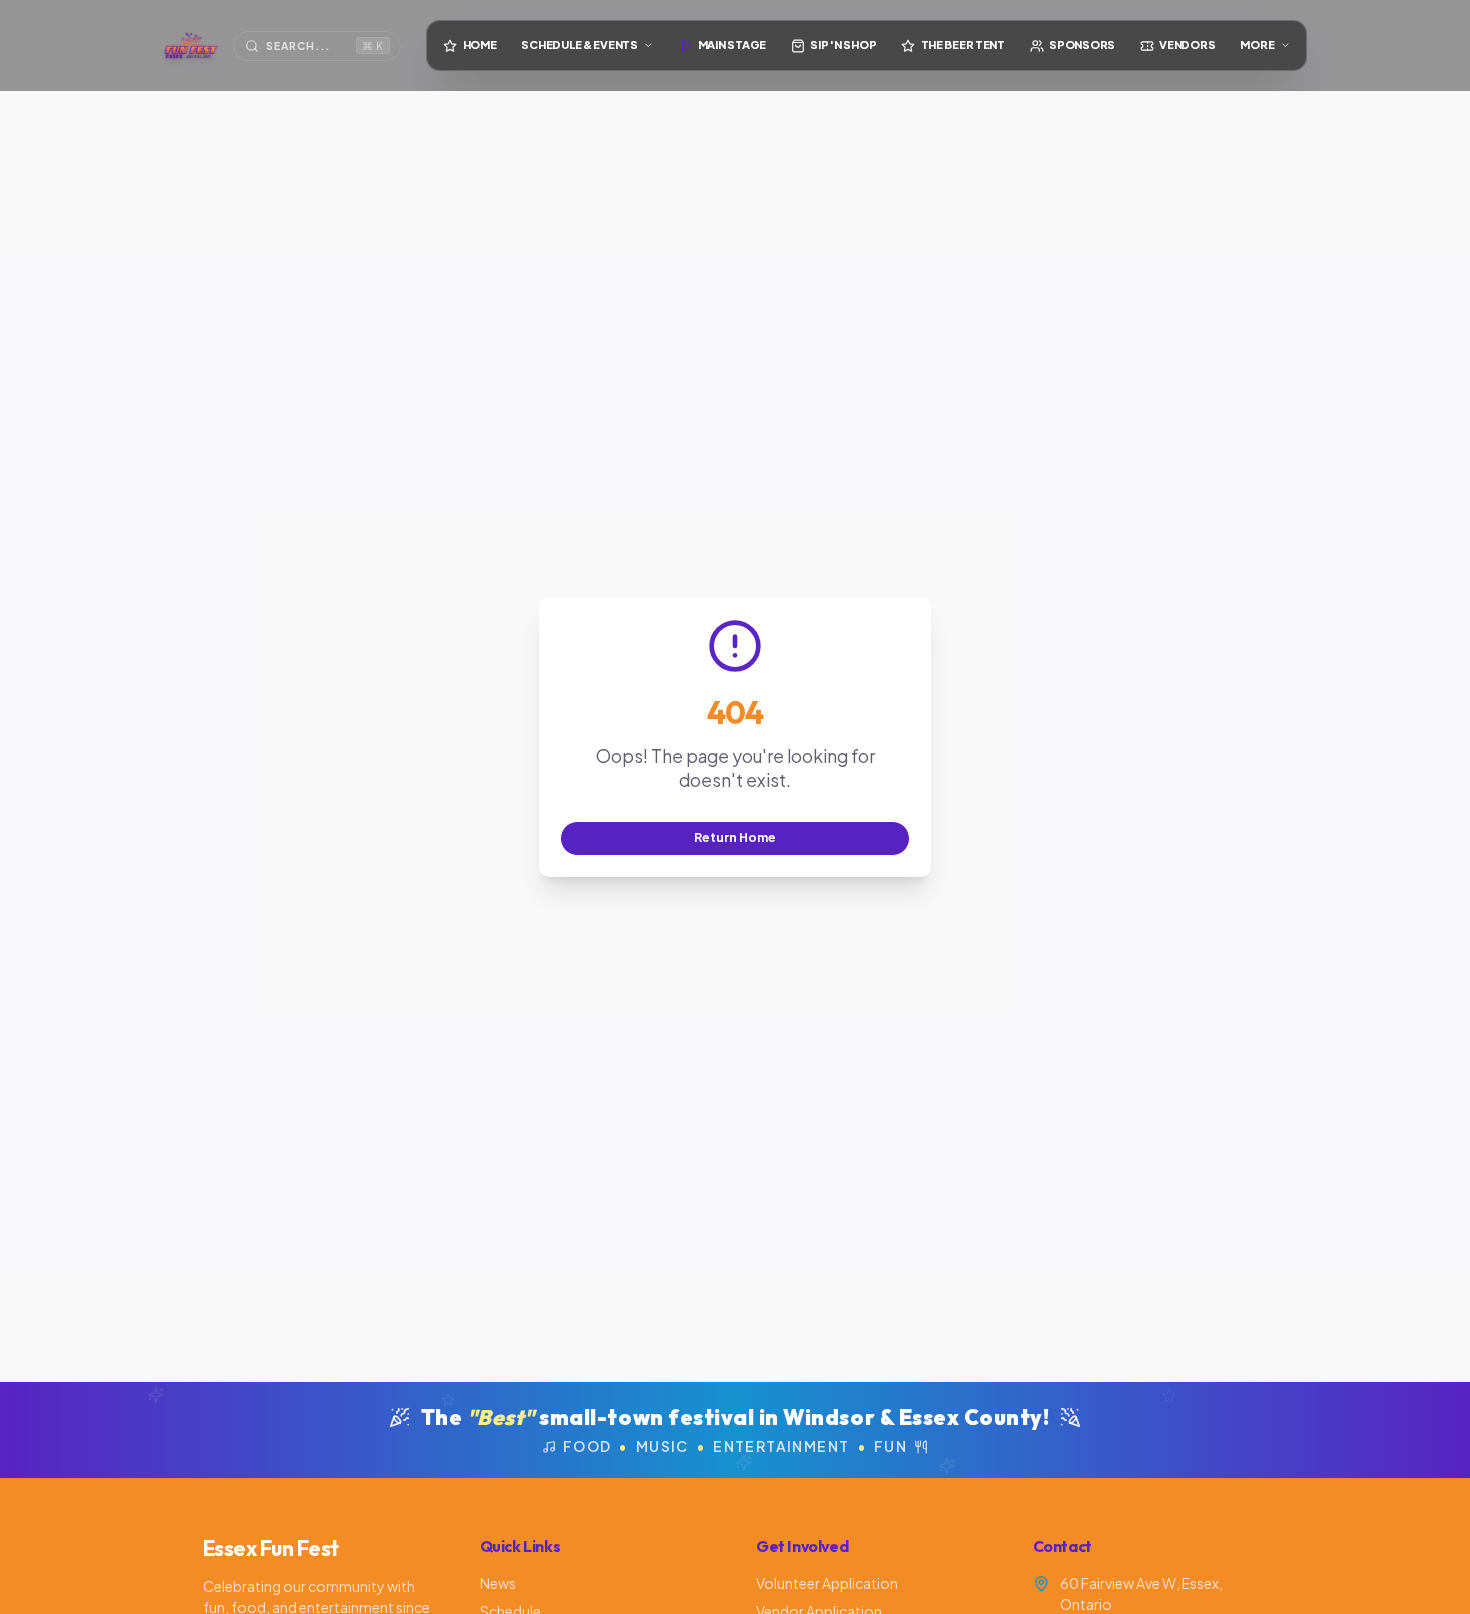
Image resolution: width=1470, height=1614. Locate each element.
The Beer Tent (963, 44)
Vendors (1187, 44)
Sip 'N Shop (843, 44)
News (498, 1583)
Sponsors (1082, 44)
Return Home (735, 837)
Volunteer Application (827, 1583)
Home (480, 44)
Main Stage (732, 44)
